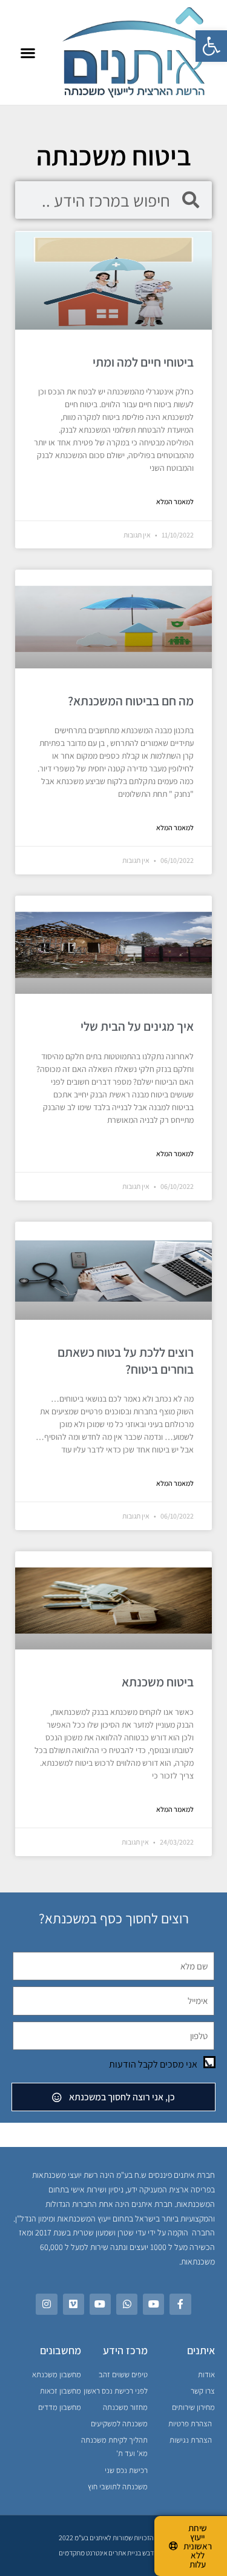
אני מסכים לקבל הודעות (153, 2064)
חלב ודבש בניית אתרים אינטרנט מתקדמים (113, 2553)
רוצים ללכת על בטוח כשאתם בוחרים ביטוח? (126, 1360)
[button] (211, 46)
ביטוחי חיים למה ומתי (143, 362)
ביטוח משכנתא (155, 1682)
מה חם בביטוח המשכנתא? (131, 701)
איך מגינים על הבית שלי (137, 1026)
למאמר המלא (175, 501)
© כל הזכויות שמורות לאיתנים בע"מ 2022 (113, 2538)
